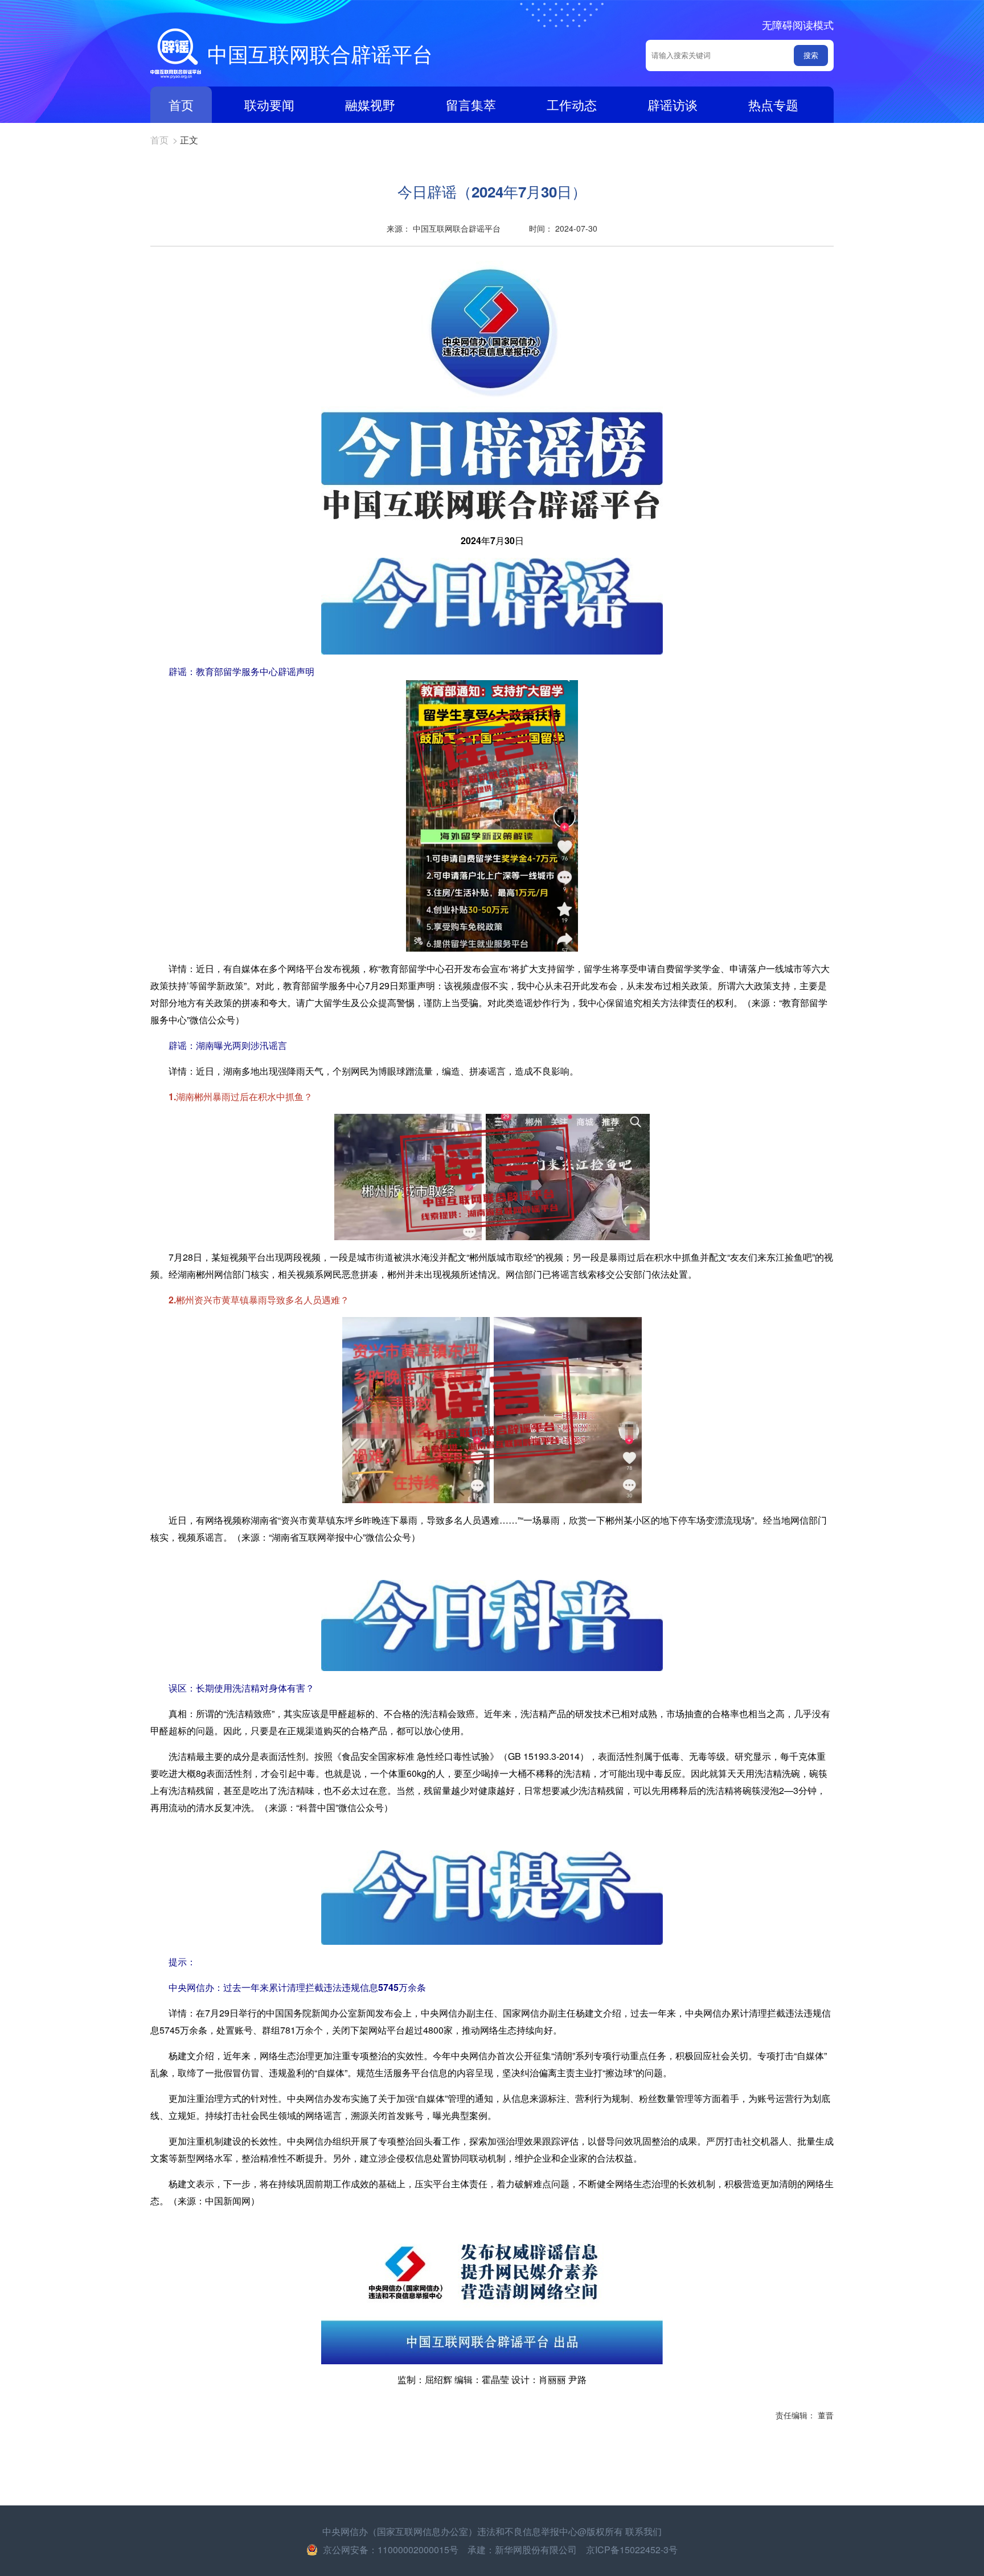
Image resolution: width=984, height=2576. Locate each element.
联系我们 (643, 2531)
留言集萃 (471, 104)
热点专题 (773, 104)
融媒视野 (370, 104)
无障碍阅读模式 (798, 24)
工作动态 (572, 104)
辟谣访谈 (673, 104)
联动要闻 (269, 104)
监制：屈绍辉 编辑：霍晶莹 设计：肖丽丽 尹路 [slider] (492, 2379)
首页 (181, 104)
